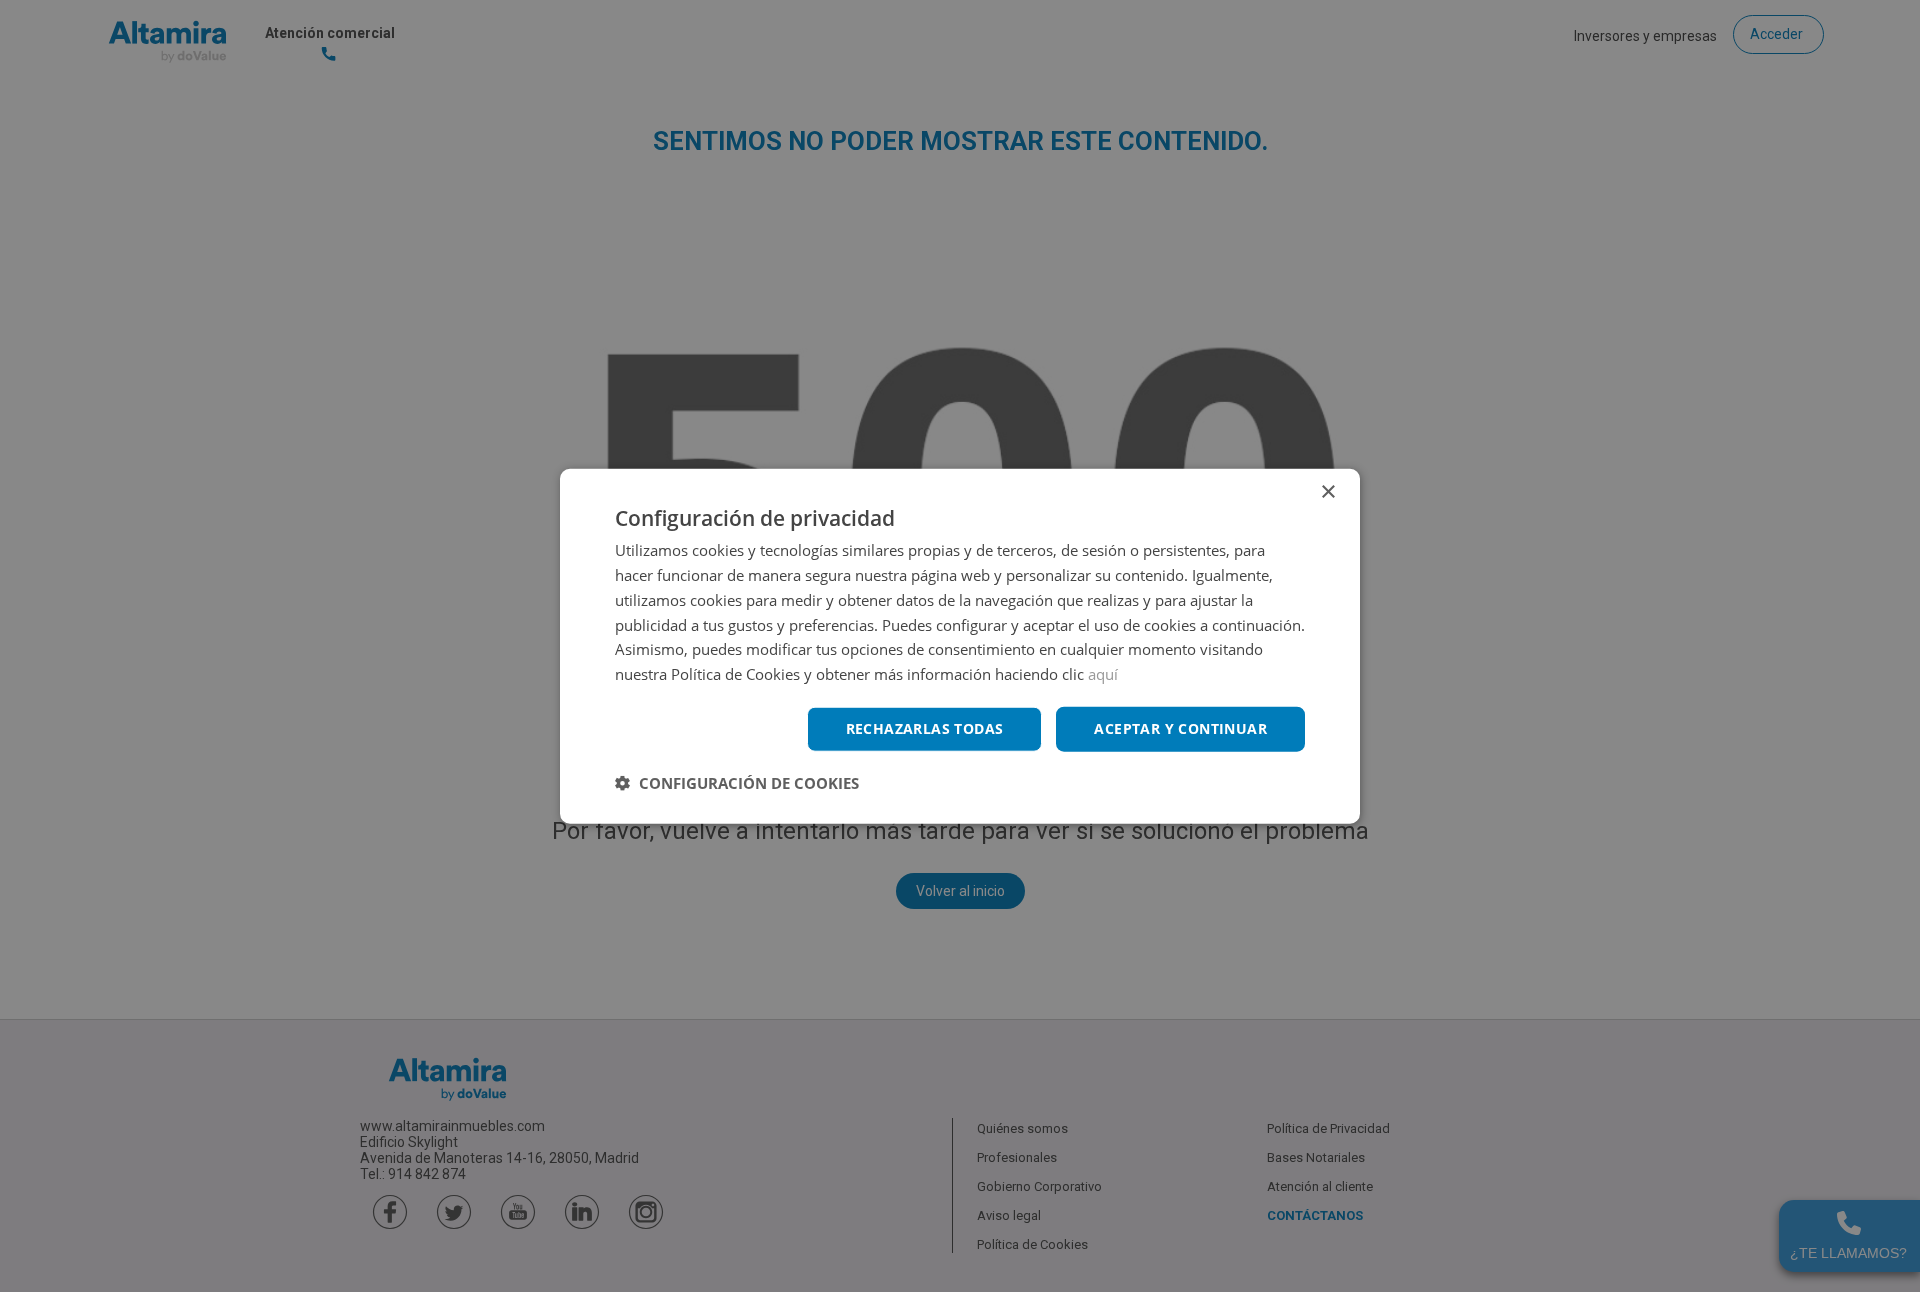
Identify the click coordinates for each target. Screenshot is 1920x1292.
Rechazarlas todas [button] (925, 728)
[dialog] (960, 646)
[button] (737, 782)
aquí (1103, 674)
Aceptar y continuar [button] (1180, 728)
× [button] (1327, 492)
